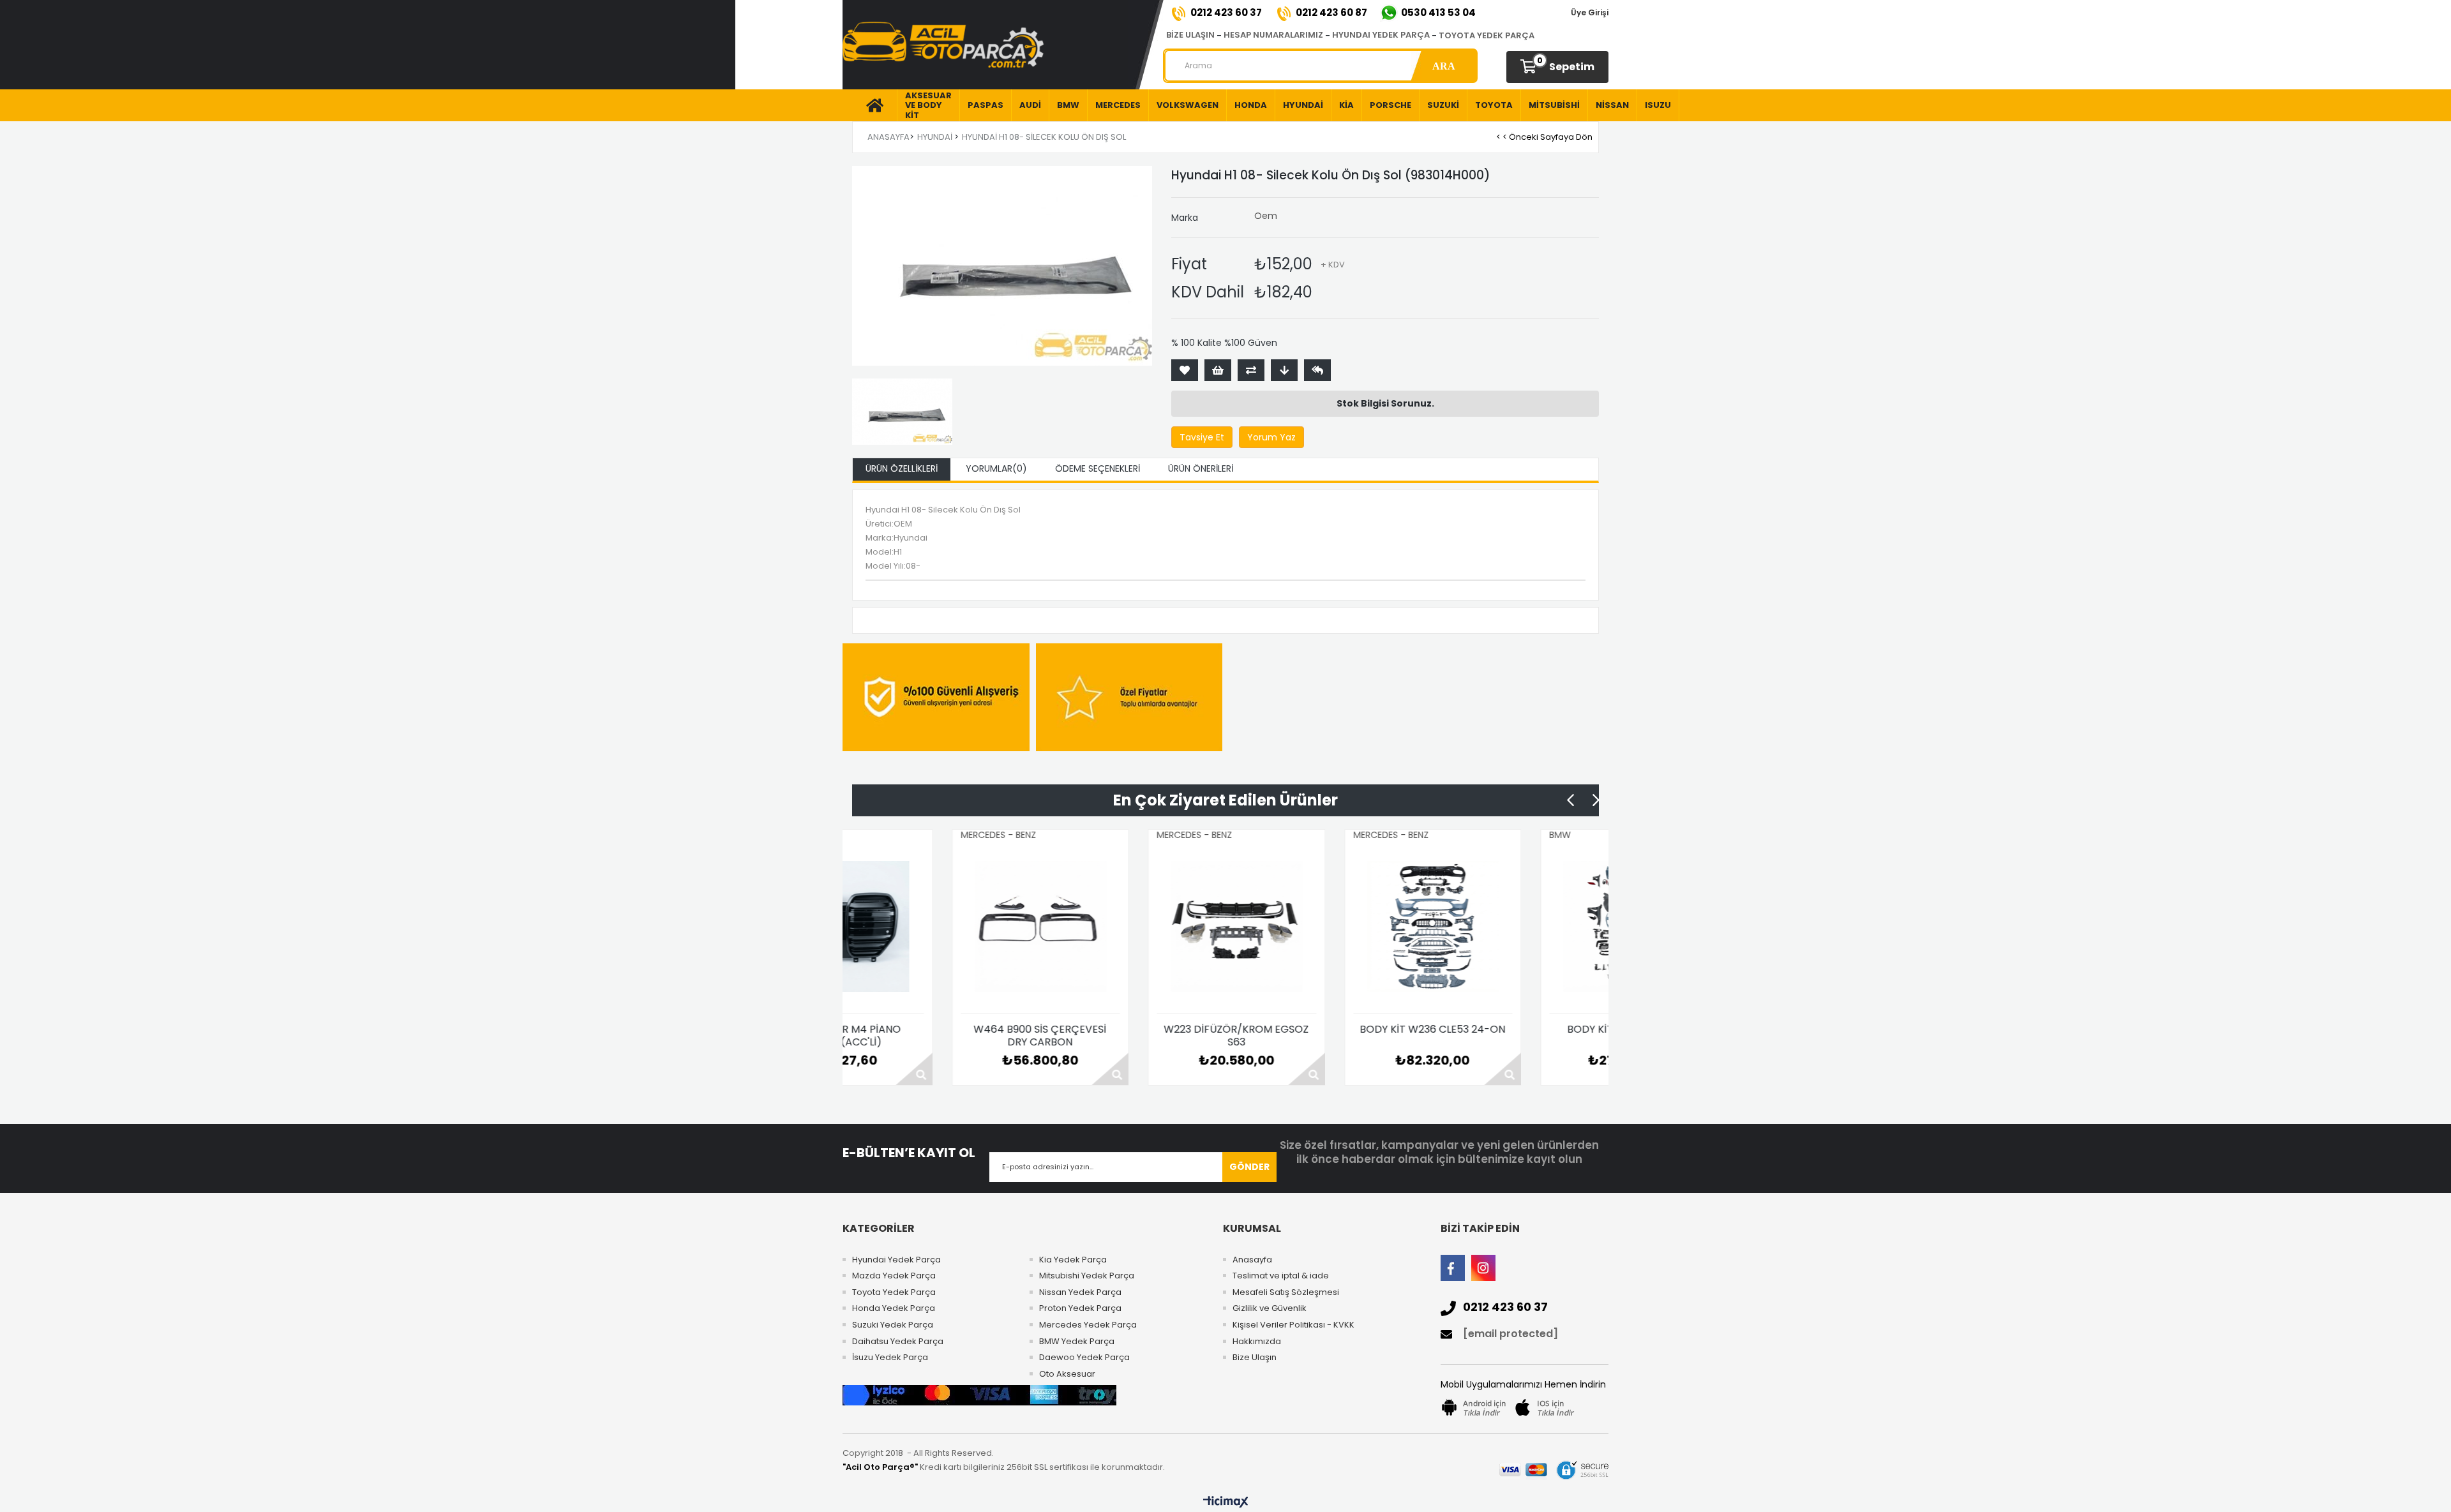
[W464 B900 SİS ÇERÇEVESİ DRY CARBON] (904, 927)
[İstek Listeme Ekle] (1218, 370)
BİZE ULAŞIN (1190, 35)
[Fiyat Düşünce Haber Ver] (1284, 370)
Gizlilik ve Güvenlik (1270, 1308)
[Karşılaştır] (1251, 370)
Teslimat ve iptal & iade (1281, 1276)
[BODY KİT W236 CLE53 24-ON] (1297, 927)
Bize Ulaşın (1255, 1358)
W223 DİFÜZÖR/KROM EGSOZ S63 (1101, 1036)
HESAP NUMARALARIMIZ (1273, 35)
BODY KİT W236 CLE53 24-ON (1297, 1030)
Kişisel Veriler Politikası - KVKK (1293, 1325)
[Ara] (1443, 66)
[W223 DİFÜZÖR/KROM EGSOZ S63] (1101, 927)
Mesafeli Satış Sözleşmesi (1286, 1292)
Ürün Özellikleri (902, 468)
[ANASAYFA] (870, 105)
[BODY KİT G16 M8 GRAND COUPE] (1494, 927)
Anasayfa (1252, 1260)
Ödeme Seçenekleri (1098, 468)
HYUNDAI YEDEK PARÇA (1381, 35)
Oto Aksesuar (1067, 1374)
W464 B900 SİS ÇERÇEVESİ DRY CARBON (904, 1036)
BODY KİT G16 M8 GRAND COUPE (1493, 1036)
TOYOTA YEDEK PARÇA (1487, 35)
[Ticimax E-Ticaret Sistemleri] (1226, 1502)
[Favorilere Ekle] (1185, 370)
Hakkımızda (1257, 1342)
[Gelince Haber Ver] (1317, 370)
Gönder (1249, 1167)
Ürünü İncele (975, 1069)
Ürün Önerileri (1201, 468)
